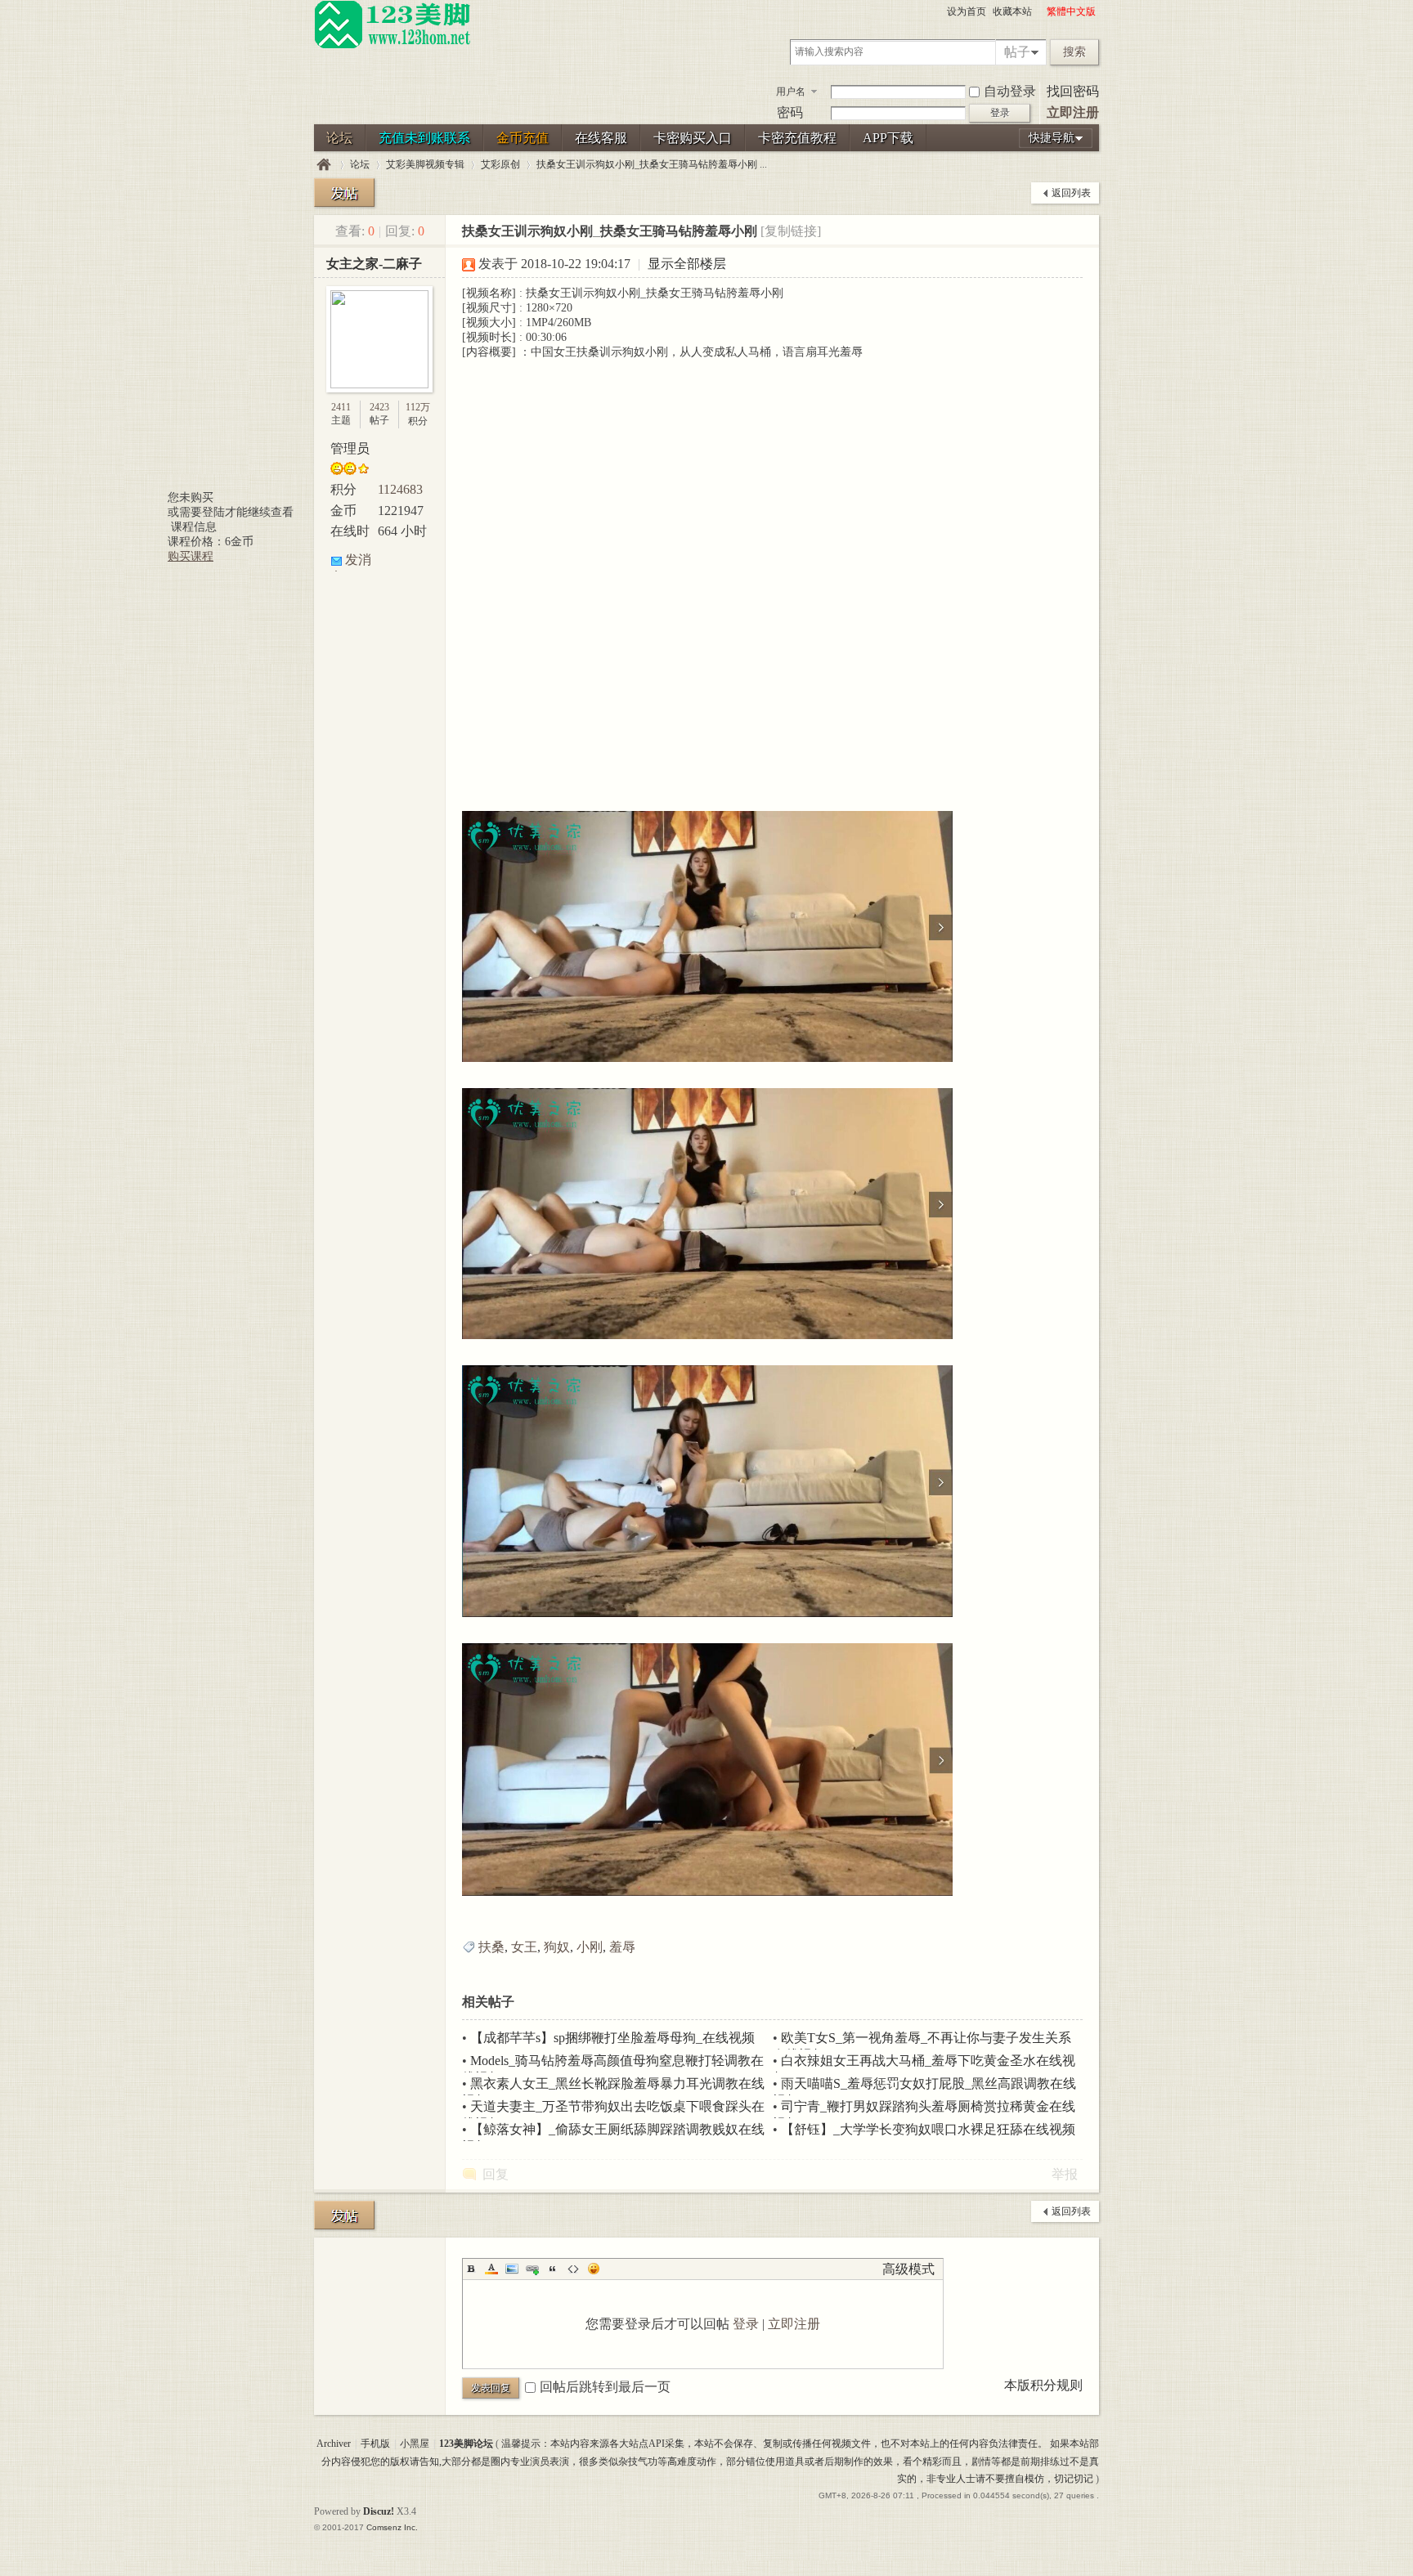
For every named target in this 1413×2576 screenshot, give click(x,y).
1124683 (400, 489)
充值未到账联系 (424, 138)
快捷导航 (1052, 138)
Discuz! (379, 2511)
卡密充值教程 (797, 138)
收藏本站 (1012, 11)
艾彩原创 (500, 164)
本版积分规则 (1043, 2385)
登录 (746, 2324)
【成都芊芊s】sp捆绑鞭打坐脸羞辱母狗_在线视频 (612, 2038)
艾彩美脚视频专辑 (425, 164)
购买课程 (191, 556)
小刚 (590, 1947)
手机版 (375, 2444)
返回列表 (1071, 193)
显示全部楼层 (687, 264)
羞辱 (622, 1947)
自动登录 (1010, 91)
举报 (1065, 2174)
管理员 (350, 448)
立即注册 (1073, 112)
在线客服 (601, 138)
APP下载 (888, 138)
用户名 (791, 92)
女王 (524, 1947)
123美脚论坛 (324, 165)
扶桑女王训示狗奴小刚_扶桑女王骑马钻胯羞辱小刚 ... (652, 164)
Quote (553, 2269)
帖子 (1017, 52)
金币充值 (523, 138)
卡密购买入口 (693, 138)
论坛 (339, 138)
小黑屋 (415, 2444)
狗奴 (557, 1947)
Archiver (334, 2444)
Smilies (594, 2269)
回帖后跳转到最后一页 (605, 2387)
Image (512, 2269)
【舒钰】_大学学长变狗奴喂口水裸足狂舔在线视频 (928, 2129)
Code (573, 2269)
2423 (379, 407)
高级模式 (908, 2269)
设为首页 (967, 11)
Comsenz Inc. (392, 2527)
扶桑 (491, 1947)
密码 (790, 112)
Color (491, 2269)
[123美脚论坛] (392, 46)
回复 (496, 2174)
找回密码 (1073, 91)
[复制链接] (791, 231)
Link (532, 2269)
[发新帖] (344, 193)
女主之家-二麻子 (374, 264)
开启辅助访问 (1039, 11)
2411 (341, 407)
